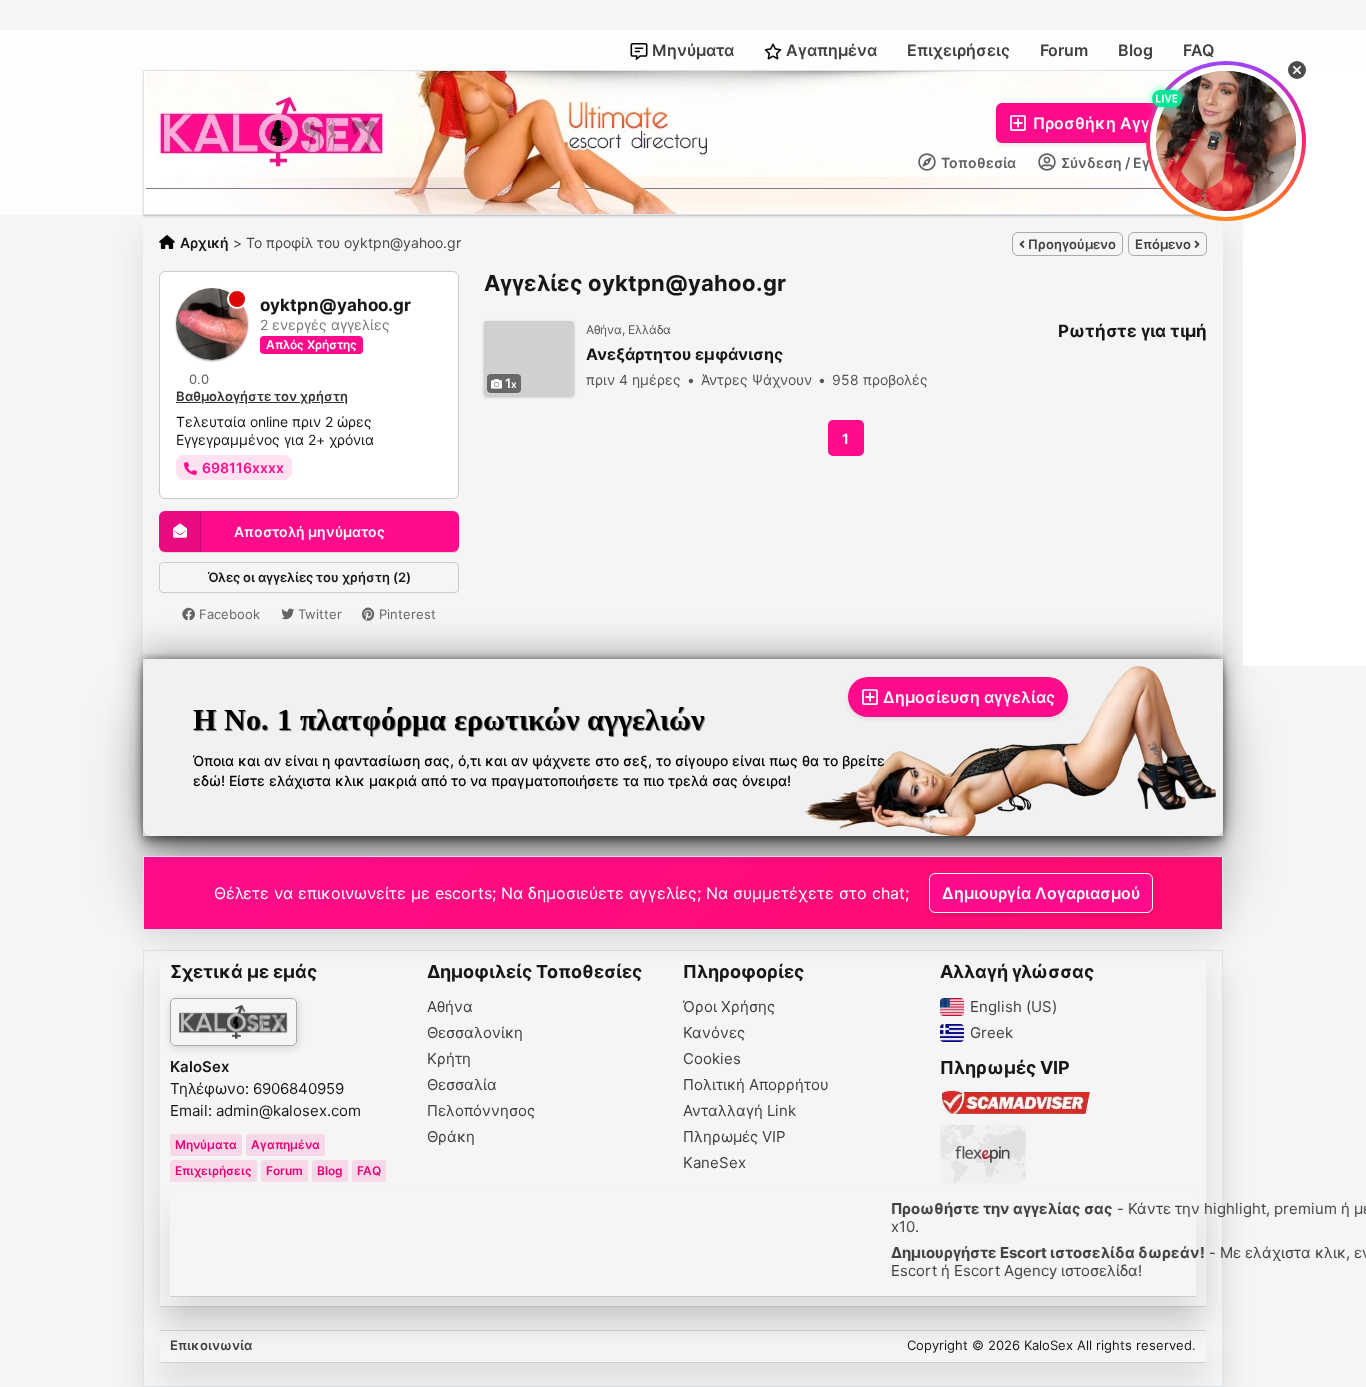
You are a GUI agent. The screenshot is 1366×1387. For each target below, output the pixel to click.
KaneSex (714, 1163)
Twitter (318, 614)
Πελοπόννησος (481, 1111)
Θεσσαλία (462, 1085)
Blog (1135, 50)
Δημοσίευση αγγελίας (969, 697)
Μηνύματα (691, 50)
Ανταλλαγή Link (739, 1111)
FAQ (1198, 50)
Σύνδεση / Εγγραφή (1126, 162)
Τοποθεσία (977, 162)
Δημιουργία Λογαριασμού (1041, 893)
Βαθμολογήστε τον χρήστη (262, 396)
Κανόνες (714, 1033)
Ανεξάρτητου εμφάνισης (684, 354)
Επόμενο (1164, 244)
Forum (1064, 50)
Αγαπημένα (829, 50)
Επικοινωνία (211, 1345)
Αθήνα (450, 1007)
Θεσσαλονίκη (475, 1033)
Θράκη (451, 1137)
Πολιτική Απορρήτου (756, 1085)
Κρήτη (449, 1059)
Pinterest (405, 614)
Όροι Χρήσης (729, 1007)
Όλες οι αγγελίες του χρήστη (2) (309, 577)
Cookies (712, 1059)
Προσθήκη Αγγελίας (1111, 123)
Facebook (227, 614)
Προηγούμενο (1070, 244)
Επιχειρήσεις (958, 50)
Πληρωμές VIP (734, 1137)
